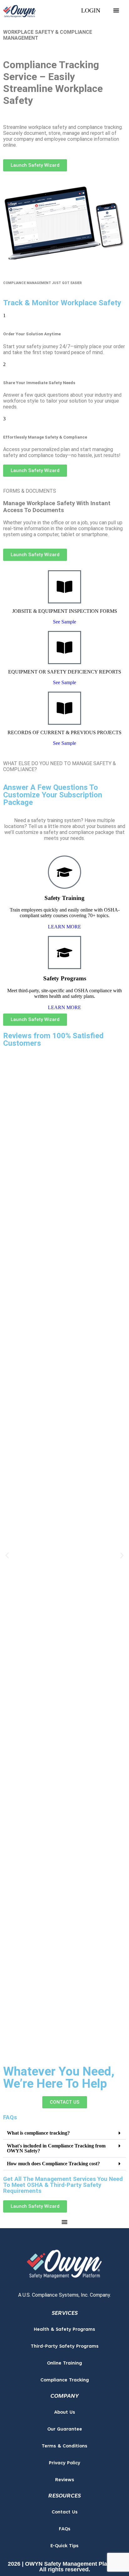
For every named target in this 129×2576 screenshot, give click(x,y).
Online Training (64, 2363)
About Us (65, 2413)
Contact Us (65, 2512)
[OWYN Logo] (64, 2262)
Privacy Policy (64, 2463)
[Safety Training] (64, 872)
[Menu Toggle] (116, 10)
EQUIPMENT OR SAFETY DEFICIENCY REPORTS (65, 672)
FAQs (65, 2529)
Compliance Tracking (65, 2380)
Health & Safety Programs (64, 2330)
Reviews (65, 2480)
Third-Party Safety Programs (65, 2347)
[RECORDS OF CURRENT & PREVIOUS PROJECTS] (64, 708)
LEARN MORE (64, 927)
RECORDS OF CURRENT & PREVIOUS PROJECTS (64, 732)
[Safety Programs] (64, 953)
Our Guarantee (65, 2429)
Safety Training (64, 898)
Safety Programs (65, 978)
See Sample (64, 622)
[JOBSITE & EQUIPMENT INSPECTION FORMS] (64, 587)
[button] (7, 1555)
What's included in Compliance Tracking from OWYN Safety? (56, 2148)
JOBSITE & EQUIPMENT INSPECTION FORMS (65, 611)
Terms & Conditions (64, 2446)
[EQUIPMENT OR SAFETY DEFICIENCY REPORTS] (64, 648)
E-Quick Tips (64, 2546)
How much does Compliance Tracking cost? (53, 2163)
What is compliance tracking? (38, 2133)
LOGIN (91, 10)
